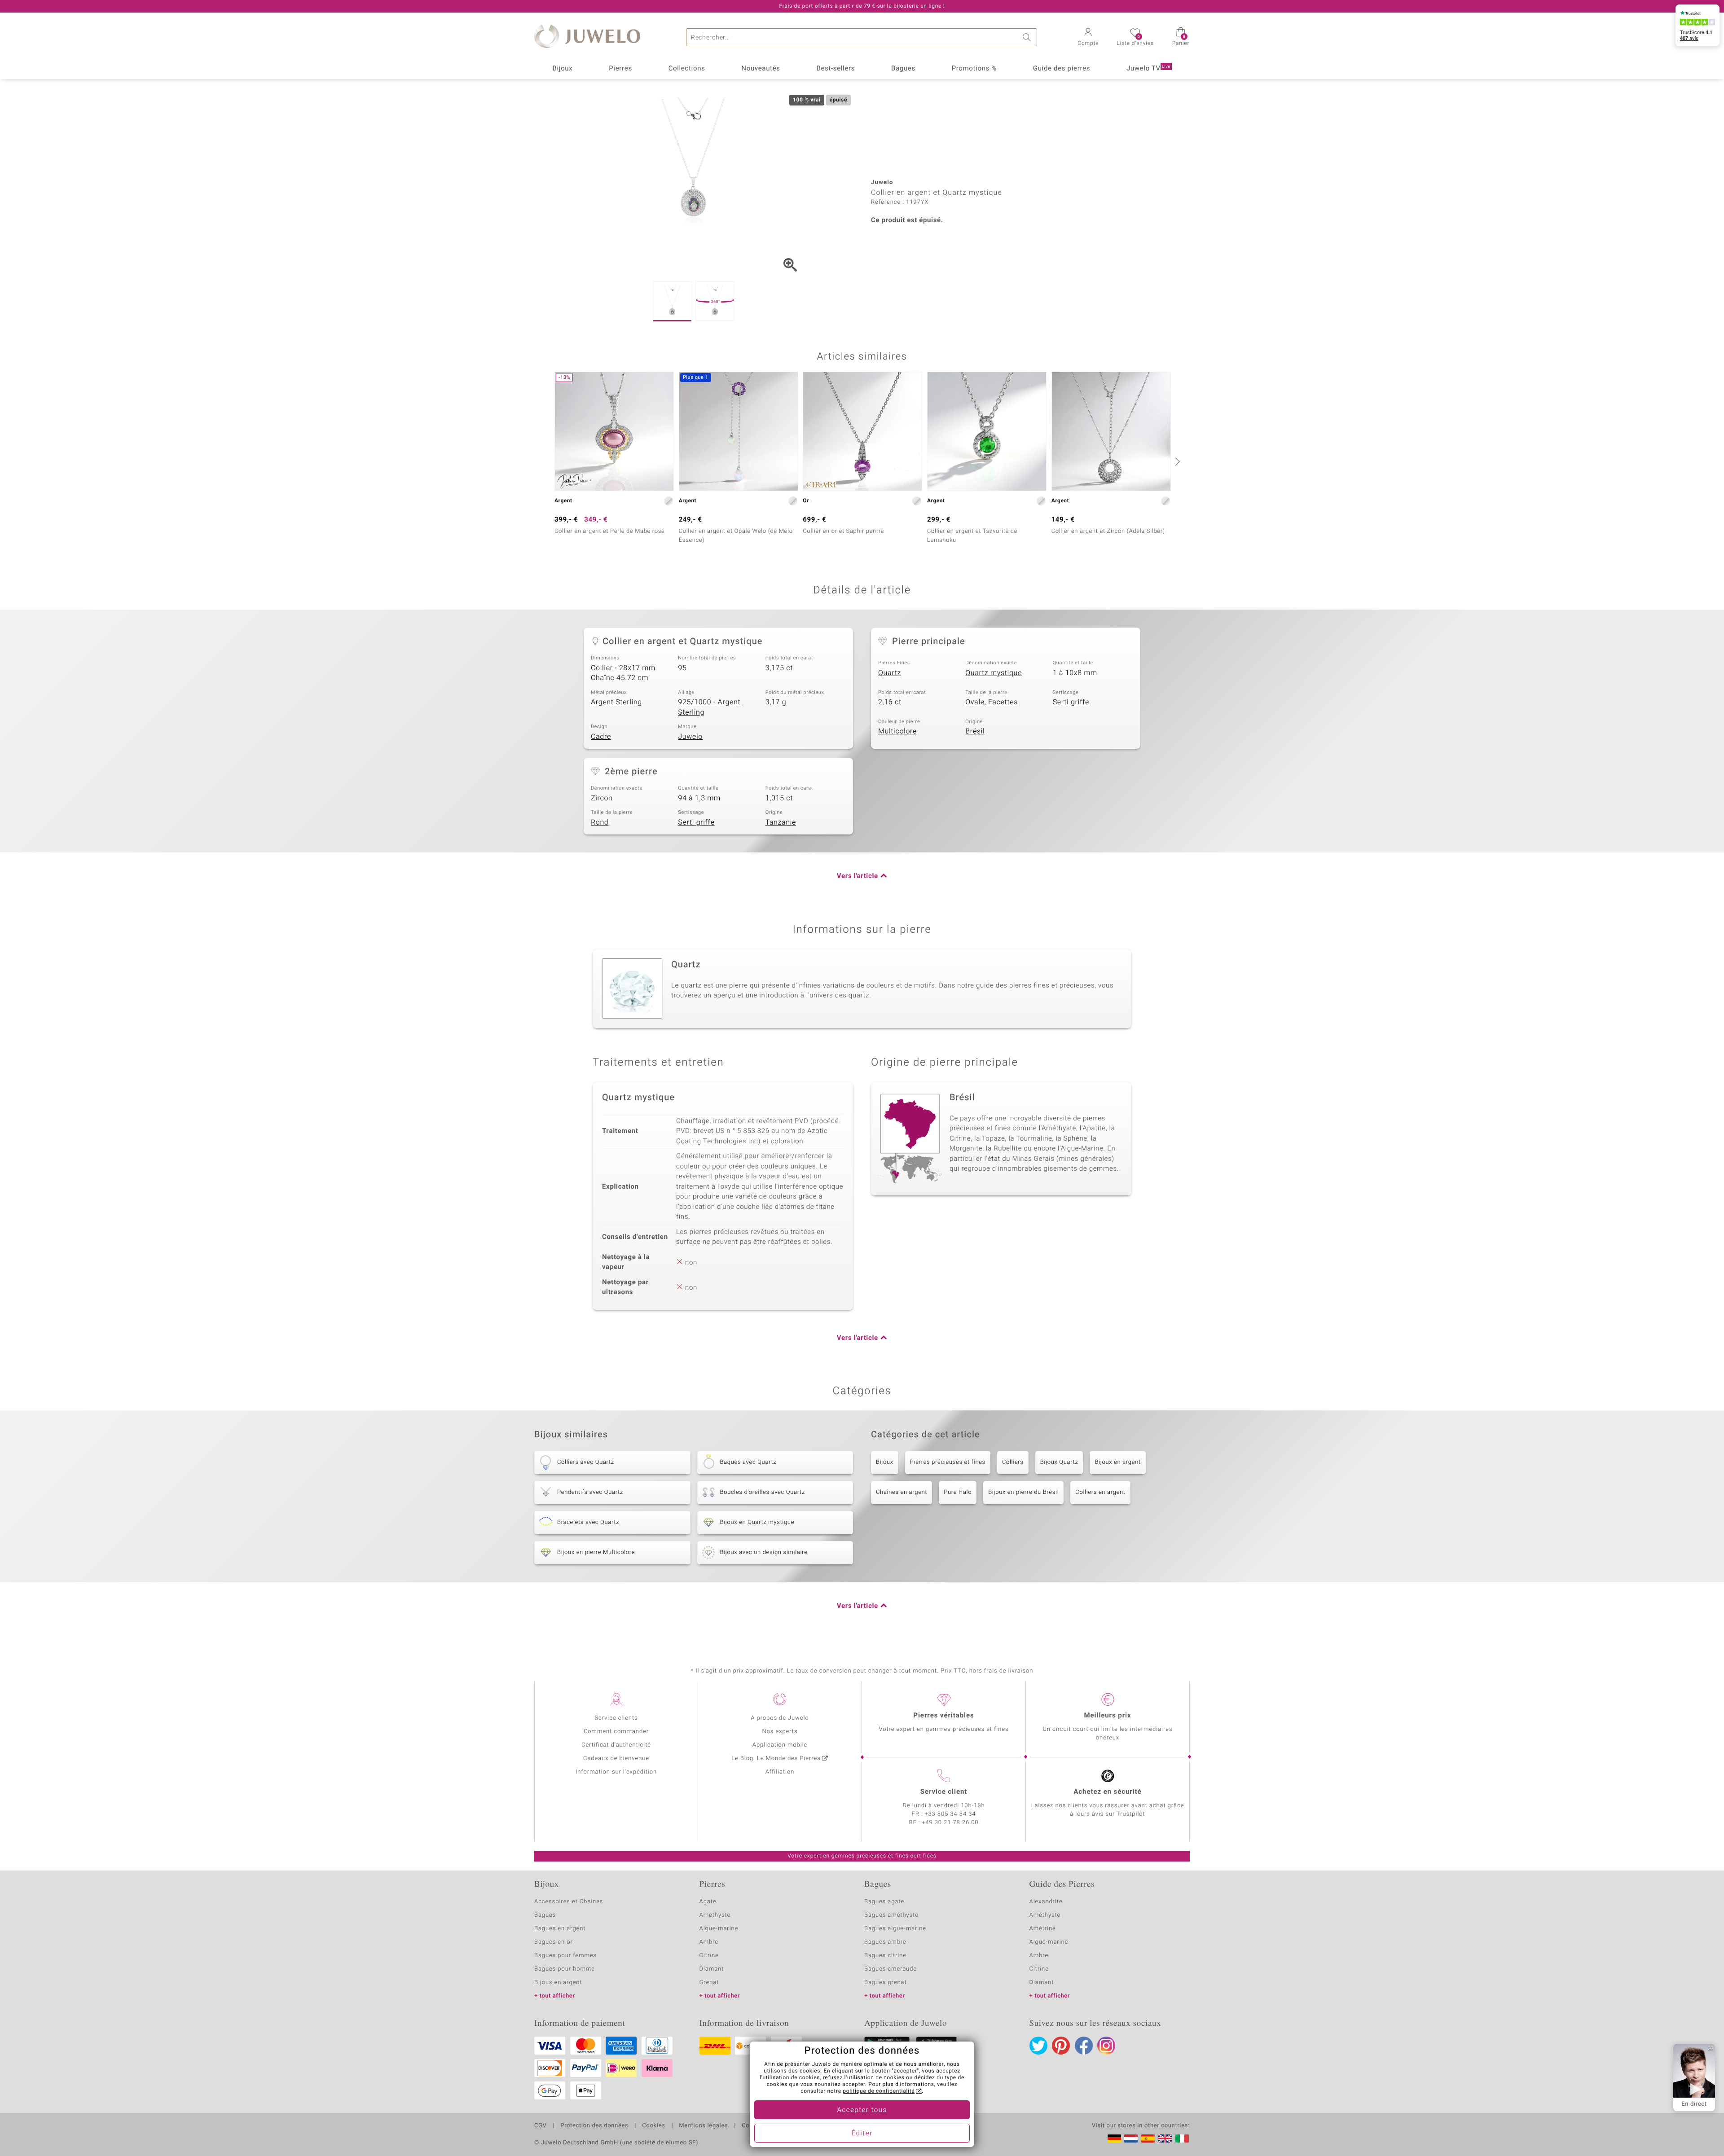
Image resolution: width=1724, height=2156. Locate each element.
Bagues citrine (885, 1956)
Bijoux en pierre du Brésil (1023, 1492)
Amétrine (1043, 1929)
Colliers (1013, 1462)
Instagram (1106, 2046)
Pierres (620, 69)
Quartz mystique (994, 673)
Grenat (709, 1983)
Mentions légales (703, 2126)
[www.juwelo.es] (1148, 2138)
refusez (833, 2078)
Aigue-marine (719, 1929)
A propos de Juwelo (780, 1718)
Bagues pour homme (565, 1969)
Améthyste (1045, 1915)
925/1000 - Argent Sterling (709, 707)
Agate (708, 1902)
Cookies (653, 2126)
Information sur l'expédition (616, 1772)
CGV (541, 2126)
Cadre (601, 737)
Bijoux (562, 69)
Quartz (890, 673)
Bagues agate (884, 1902)
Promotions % (974, 69)
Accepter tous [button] (862, 2110)
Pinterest (1061, 2046)
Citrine (709, 1956)
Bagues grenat (886, 1983)
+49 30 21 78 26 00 (950, 1823)
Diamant (712, 1969)
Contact (753, 2126)
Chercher (1028, 37)
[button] (1088, 38)
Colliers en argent (1100, 1492)
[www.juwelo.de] (1114, 2138)
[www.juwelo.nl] (1131, 2138)
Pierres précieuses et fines (948, 1462)
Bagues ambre (885, 1942)
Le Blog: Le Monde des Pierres (776, 1759)
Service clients (616, 1718)
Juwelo (690, 737)
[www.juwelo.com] (1165, 2138)
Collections (687, 69)
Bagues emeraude (891, 1969)
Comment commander (616, 1732)
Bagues (903, 69)
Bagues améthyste (891, 1915)
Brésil (975, 731)
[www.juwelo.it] (1182, 2138)
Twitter (1038, 2046)
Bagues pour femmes (565, 1956)
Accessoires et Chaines (569, 1902)
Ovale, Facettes (992, 702)
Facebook (1084, 2046)
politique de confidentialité (879, 2091)
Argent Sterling (616, 702)
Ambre (709, 1942)
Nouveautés (761, 69)
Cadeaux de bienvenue (616, 1759)
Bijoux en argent (1117, 1462)
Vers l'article (858, 876)
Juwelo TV (1148, 69)
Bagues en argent (560, 1929)
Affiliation (780, 1772)
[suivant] (1176, 461)
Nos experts (780, 1732)
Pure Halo (958, 1492)
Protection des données (594, 2126)
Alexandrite (1046, 1902)
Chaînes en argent (902, 1492)
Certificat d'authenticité (616, 1745)
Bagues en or (554, 1942)
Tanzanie (781, 822)
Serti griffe (1071, 702)
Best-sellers (836, 69)
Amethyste (715, 1915)
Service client (944, 1792)
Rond (600, 822)
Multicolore (897, 731)
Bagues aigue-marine (895, 1929)
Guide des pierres (1062, 69)
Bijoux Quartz (1059, 1462)
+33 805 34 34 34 (950, 1814)
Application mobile (780, 1745)
